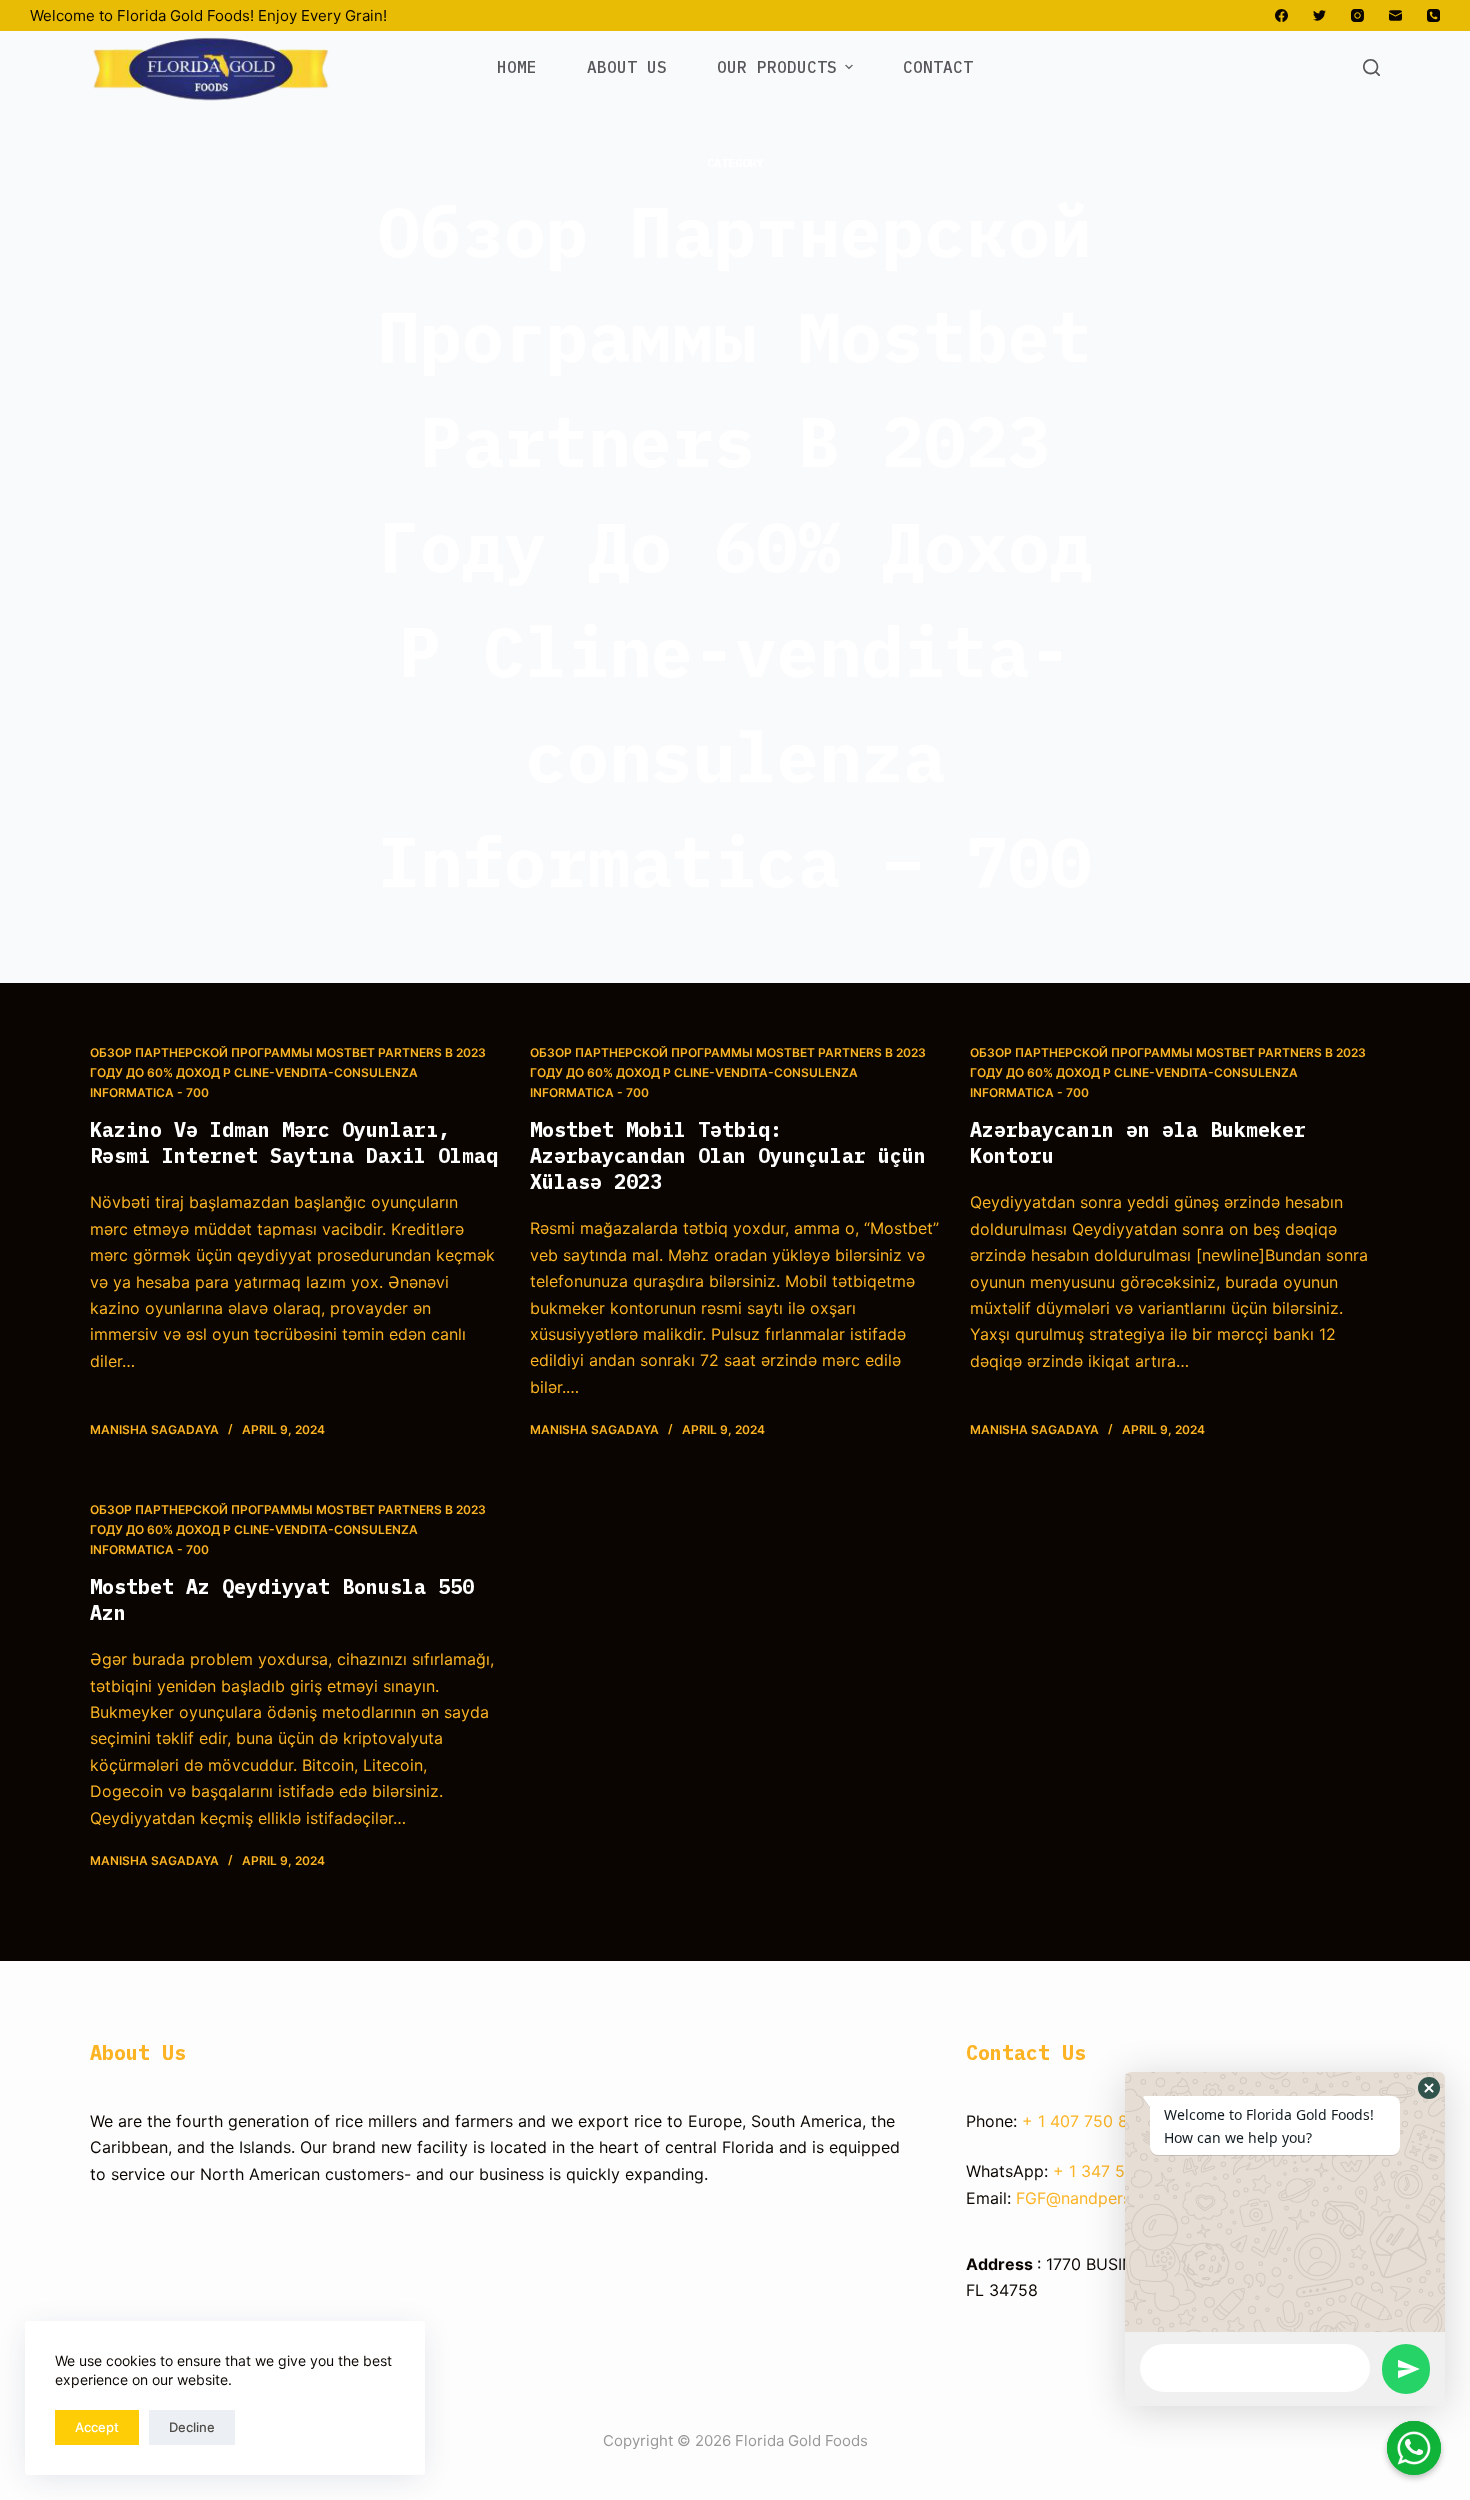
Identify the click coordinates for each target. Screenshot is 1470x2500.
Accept (97, 2427)
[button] (1429, 2088)
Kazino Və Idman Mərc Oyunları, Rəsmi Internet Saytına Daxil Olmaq (294, 1142)
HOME (517, 67)
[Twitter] (1319, 15)
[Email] (1395, 15)
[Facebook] (1281, 15)
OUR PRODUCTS (777, 67)
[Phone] (1433, 15)
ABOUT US (627, 67)
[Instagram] (1357, 15)
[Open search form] (1371, 67)
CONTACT (938, 67)
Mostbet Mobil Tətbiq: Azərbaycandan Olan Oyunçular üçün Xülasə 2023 (728, 1155)
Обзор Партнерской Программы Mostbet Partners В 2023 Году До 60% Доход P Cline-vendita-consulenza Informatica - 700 (288, 1072)
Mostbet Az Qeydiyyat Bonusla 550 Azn (282, 1599)
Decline (192, 2427)
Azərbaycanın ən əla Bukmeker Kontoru (1138, 1142)
